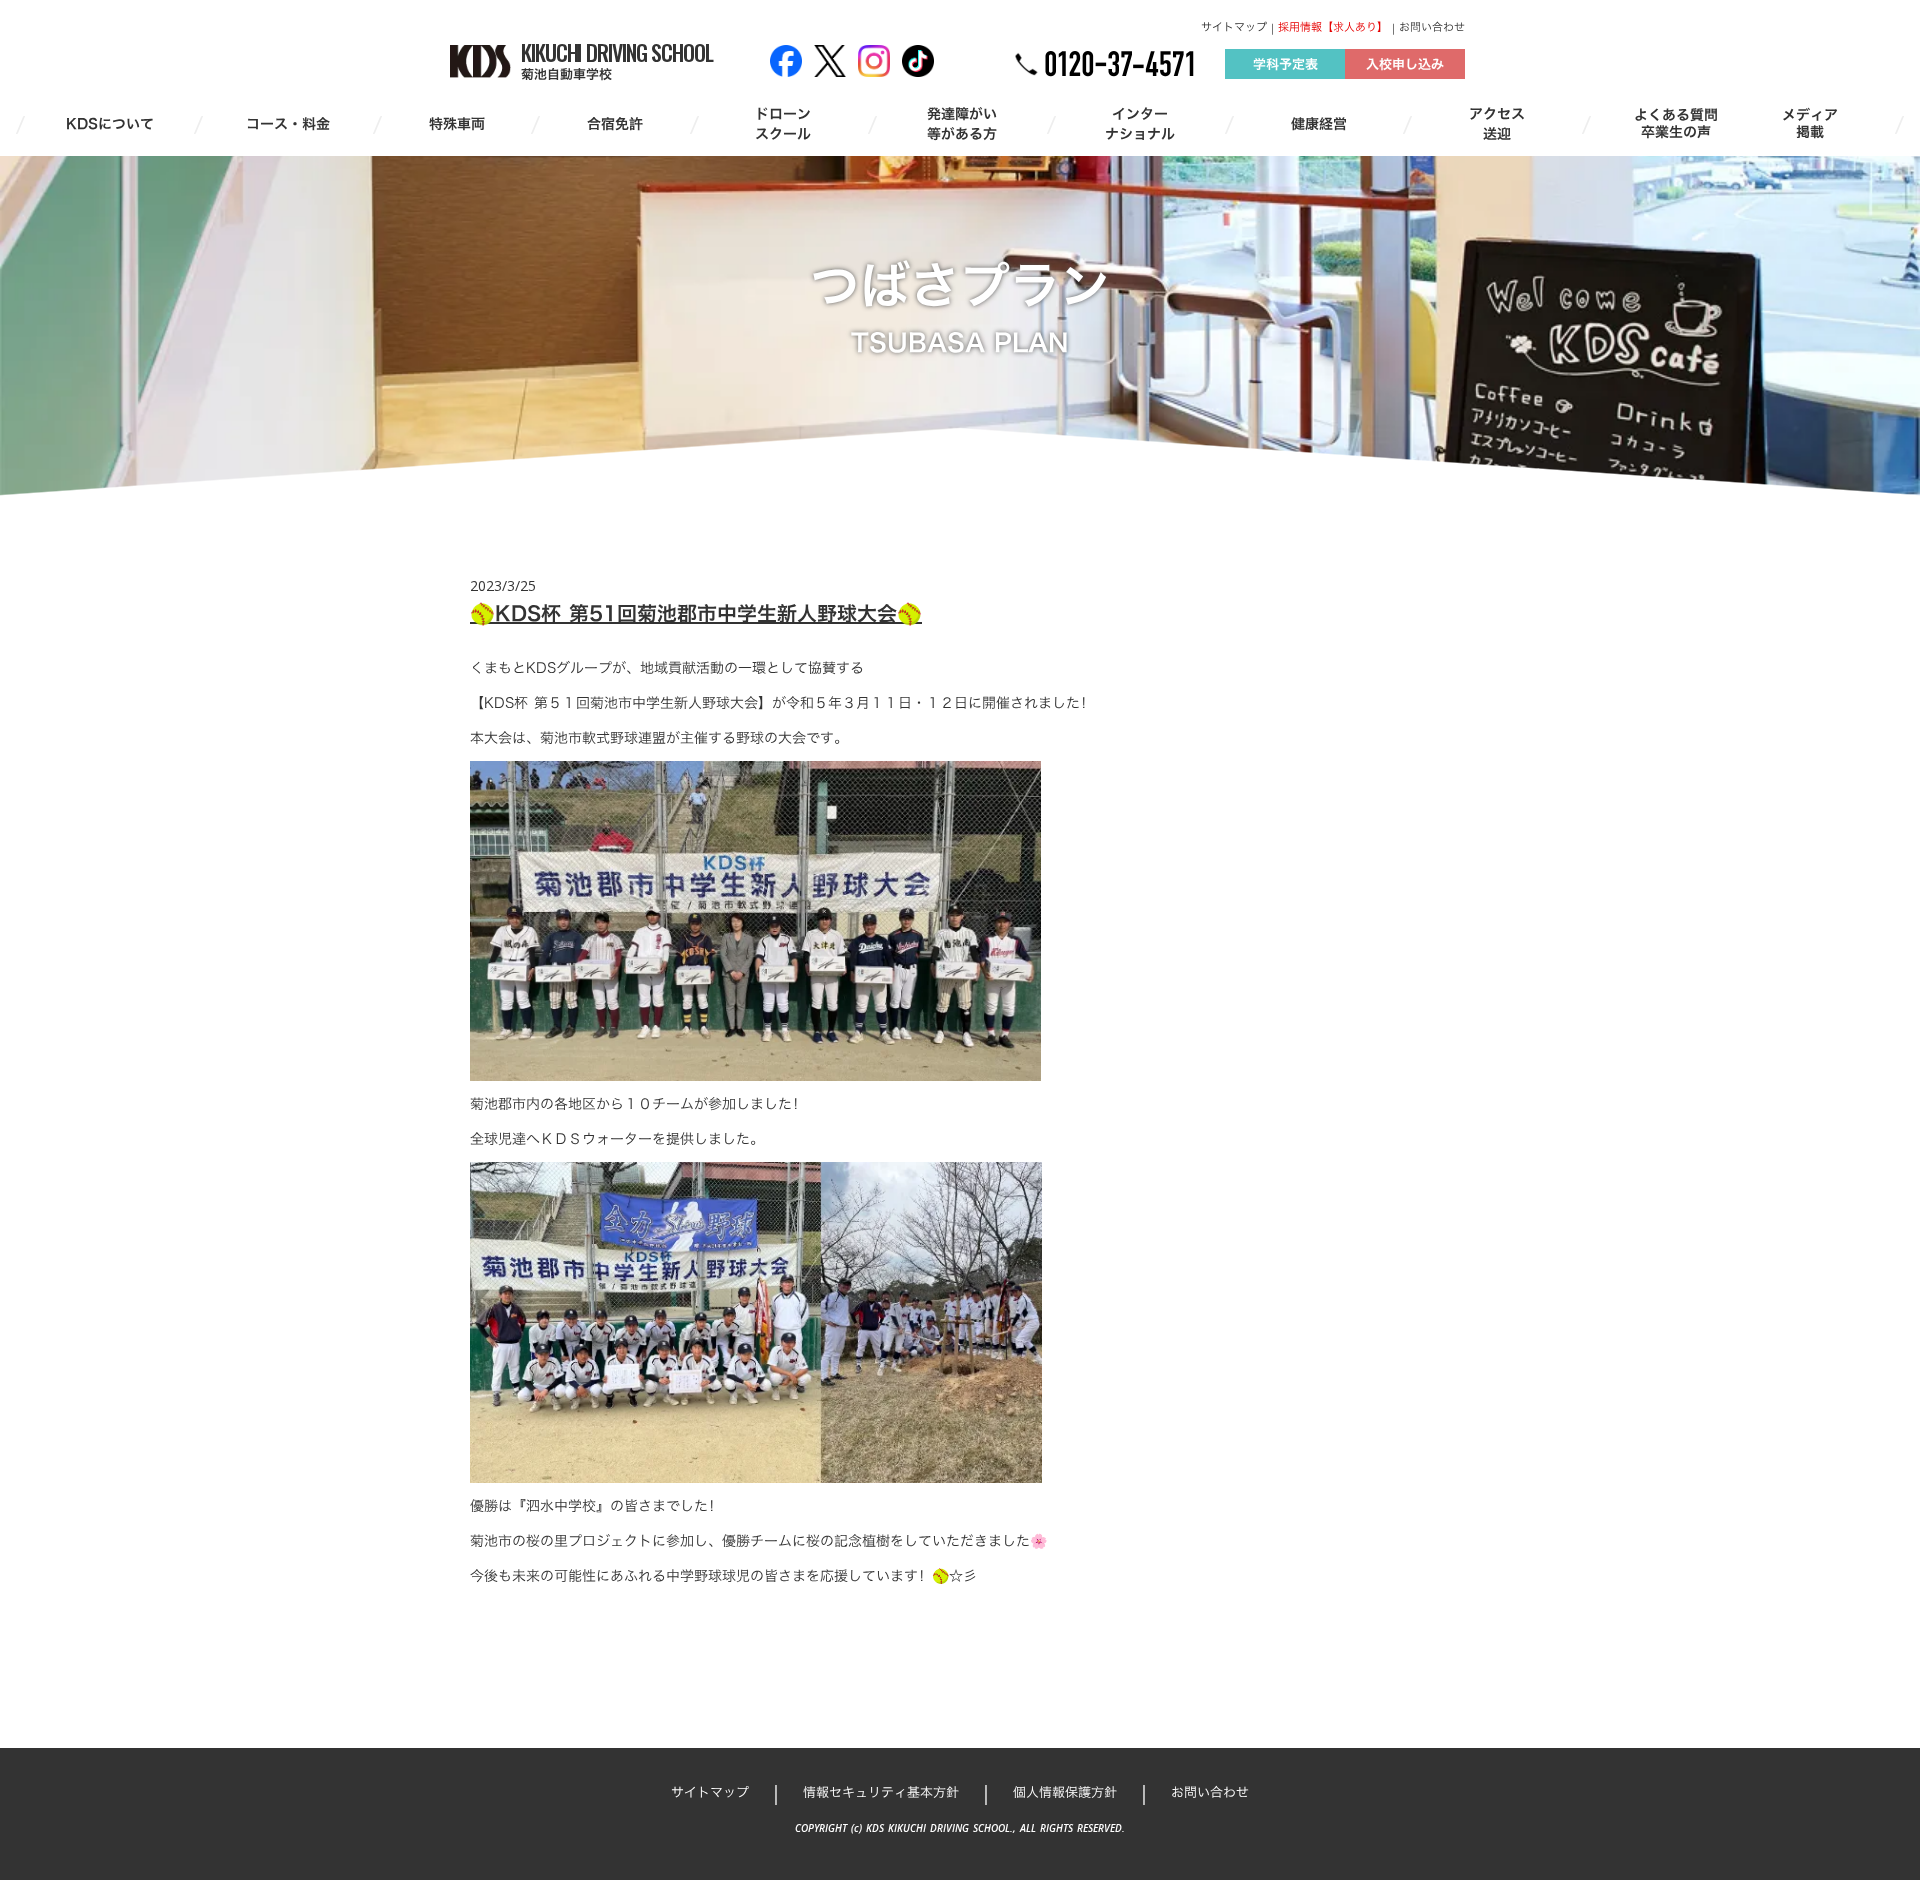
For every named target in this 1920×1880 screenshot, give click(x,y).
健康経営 (1319, 124)
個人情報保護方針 (1065, 1792)
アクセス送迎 (1497, 123)
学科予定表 (1285, 64)
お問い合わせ (1432, 27)
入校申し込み (1405, 64)
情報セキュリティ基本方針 (881, 1792)
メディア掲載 (1810, 124)
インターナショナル (1140, 123)
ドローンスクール (783, 123)
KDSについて (110, 124)
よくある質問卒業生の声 (1676, 124)
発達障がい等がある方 (962, 123)
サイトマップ (1234, 27)
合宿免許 (615, 124)
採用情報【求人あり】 (1333, 27)
